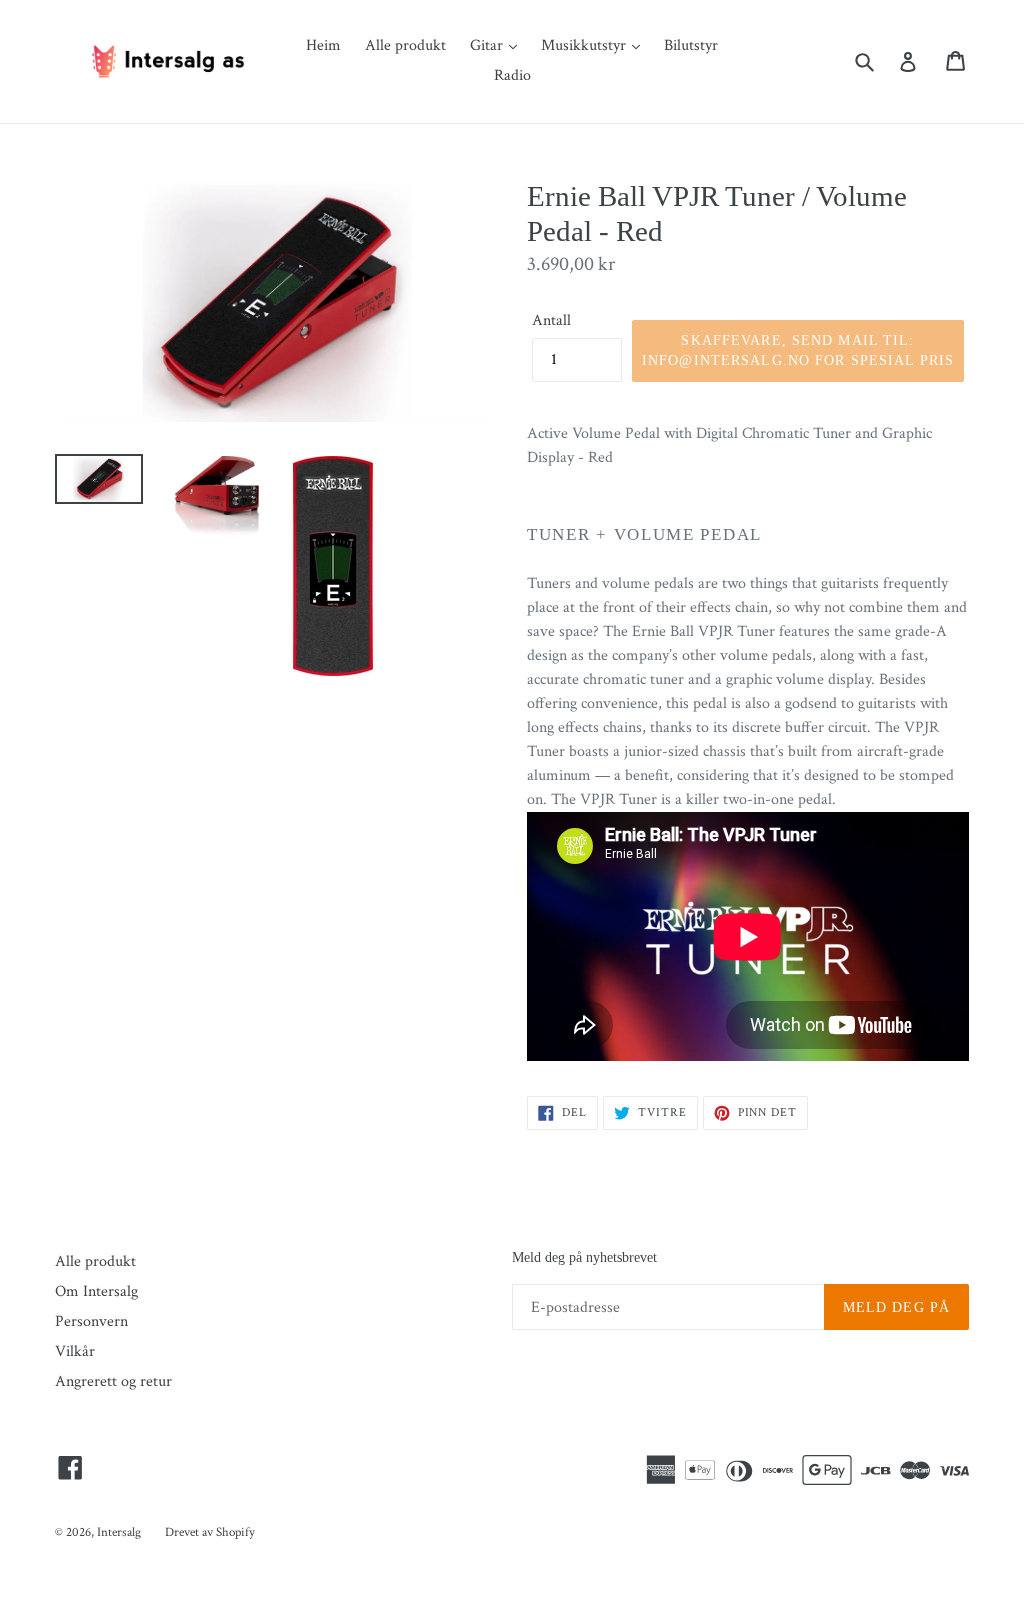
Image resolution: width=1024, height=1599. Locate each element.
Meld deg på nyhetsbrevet (584, 1257)
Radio (512, 75)
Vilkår (75, 1351)
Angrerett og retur (113, 1381)
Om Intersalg (96, 1291)
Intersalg (119, 1532)
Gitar (488, 45)
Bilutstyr (691, 45)
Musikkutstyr (585, 45)
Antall (551, 320)
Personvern (91, 1321)
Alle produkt (405, 45)
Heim (323, 45)
